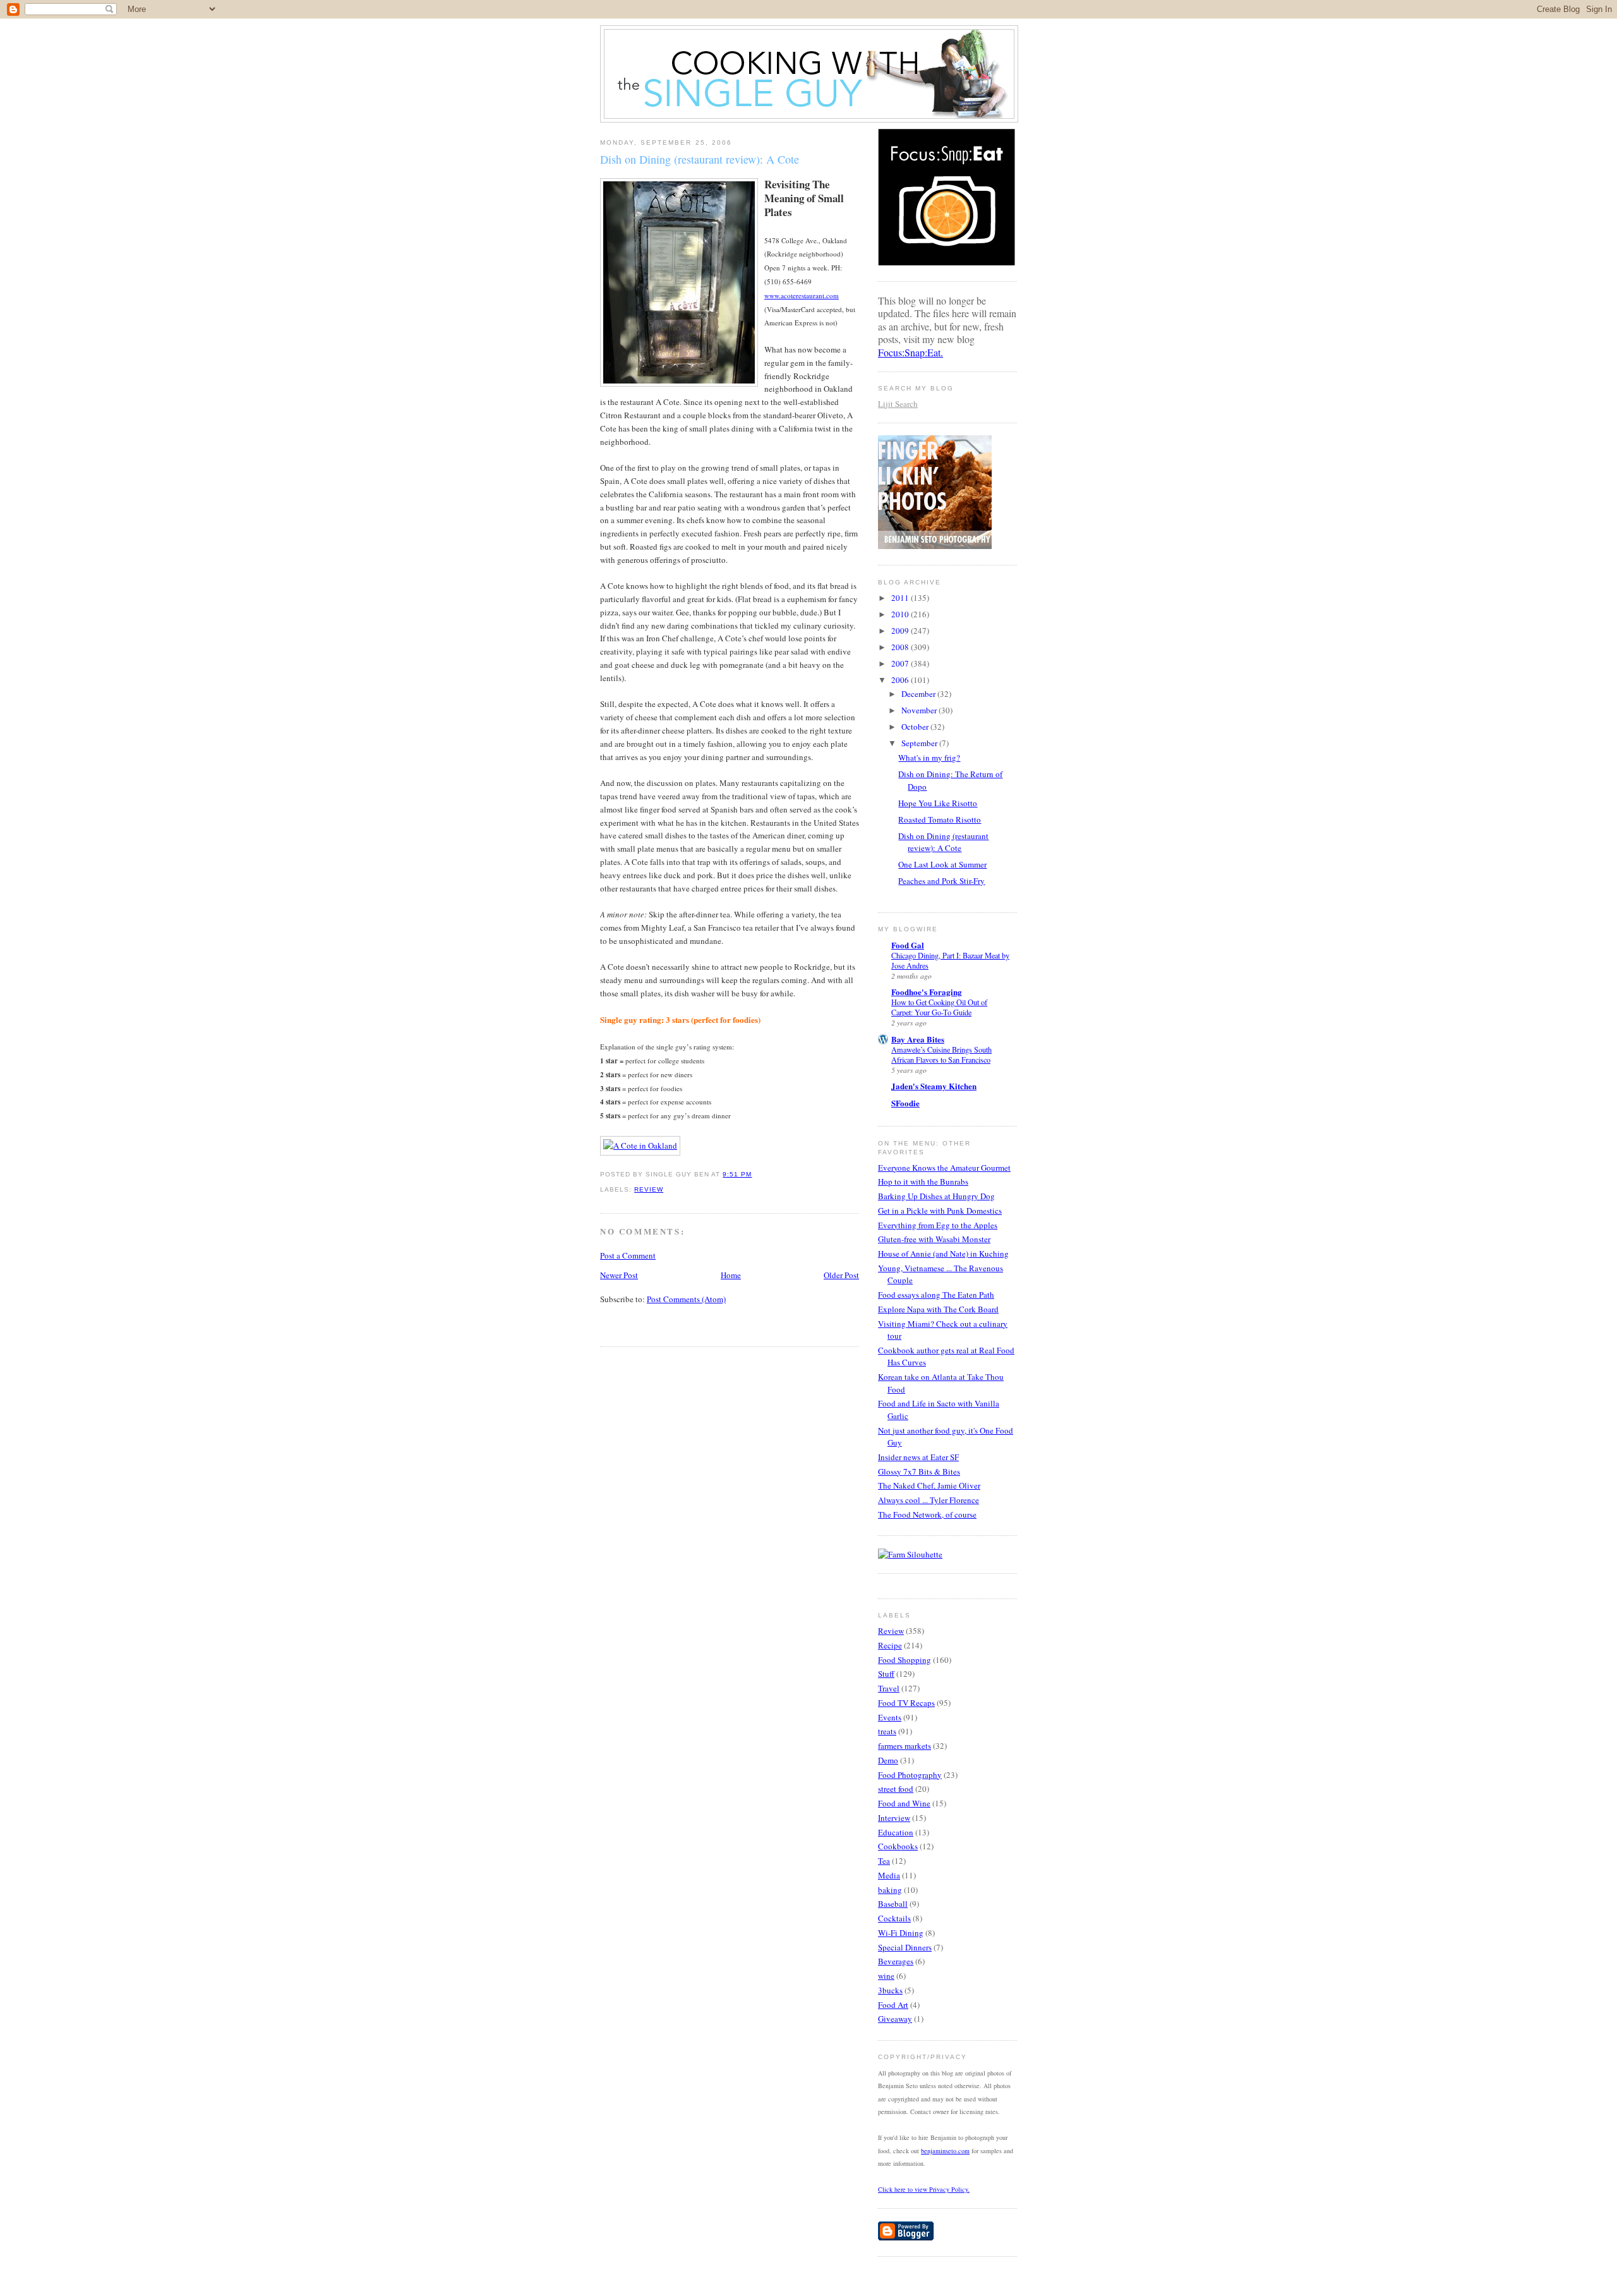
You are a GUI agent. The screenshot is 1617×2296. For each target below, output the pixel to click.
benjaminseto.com (945, 2151)
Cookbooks (898, 1846)
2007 (901, 663)
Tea (884, 1861)
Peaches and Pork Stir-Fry (941, 881)
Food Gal (908, 945)
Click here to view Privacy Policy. (924, 2189)
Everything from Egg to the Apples (938, 1225)
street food (896, 1789)
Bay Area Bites (918, 1039)
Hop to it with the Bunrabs (923, 1181)
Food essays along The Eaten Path (936, 1295)
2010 (901, 614)
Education (896, 1832)
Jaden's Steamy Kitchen (934, 1086)
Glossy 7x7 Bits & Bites (919, 1471)
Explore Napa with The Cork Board (938, 1309)
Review (649, 1189)
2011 (901, 598)
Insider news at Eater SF (918, 1457)
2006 (901, 680)
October (916, 727)
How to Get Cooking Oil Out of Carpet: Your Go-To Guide (939, 1007)
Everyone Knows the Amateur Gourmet (944, 1168)
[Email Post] (756, 1174)
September (920, 743)
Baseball (893, 1904)
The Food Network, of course (927, 1514)
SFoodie (905, 1103)
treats (887, 1731)
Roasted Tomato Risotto (940, 819)
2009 (901, 631)
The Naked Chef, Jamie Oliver (929, 1485)
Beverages (896, 1961)
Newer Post (619, 1275)
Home (731, 1275)
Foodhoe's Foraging (927, 992)
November (920, 710)
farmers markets (905, 1746)
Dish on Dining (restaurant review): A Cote (700, 159)
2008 (901, 647)
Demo (888, 1760)
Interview (894, 1818)
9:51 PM (737, 1174)
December (919, 694)
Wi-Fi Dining (901, 1933)
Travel (889, 1688)
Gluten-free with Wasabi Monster (934, 1239)
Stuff (886, 1674)
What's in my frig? (929, 758)
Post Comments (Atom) (686, 1299)
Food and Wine (904, 1803)
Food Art (893, 2005)
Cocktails (894, 1918)
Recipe (890, 1645)
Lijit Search (898, 404)
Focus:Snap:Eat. (911, 352)
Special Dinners (905, 1947)
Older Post (841, 1275)
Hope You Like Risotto (938, 803)
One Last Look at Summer (942, 864)
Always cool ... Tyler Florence (929, 1500)
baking (890, 1890)
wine (886, 1976)
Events (890, 1717)
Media (889, 1875)
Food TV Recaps (906, 1703)
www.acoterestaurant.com (802, 295)
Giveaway (895, 2019)
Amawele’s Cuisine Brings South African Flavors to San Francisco (941, 1054)
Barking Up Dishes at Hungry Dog (936, 1196)
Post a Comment (628, 1255)
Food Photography (910, 1775)
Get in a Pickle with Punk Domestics (940, 1211)
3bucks (890, 1990)
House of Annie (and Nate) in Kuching (943, 1254)
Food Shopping (905, 1660)
